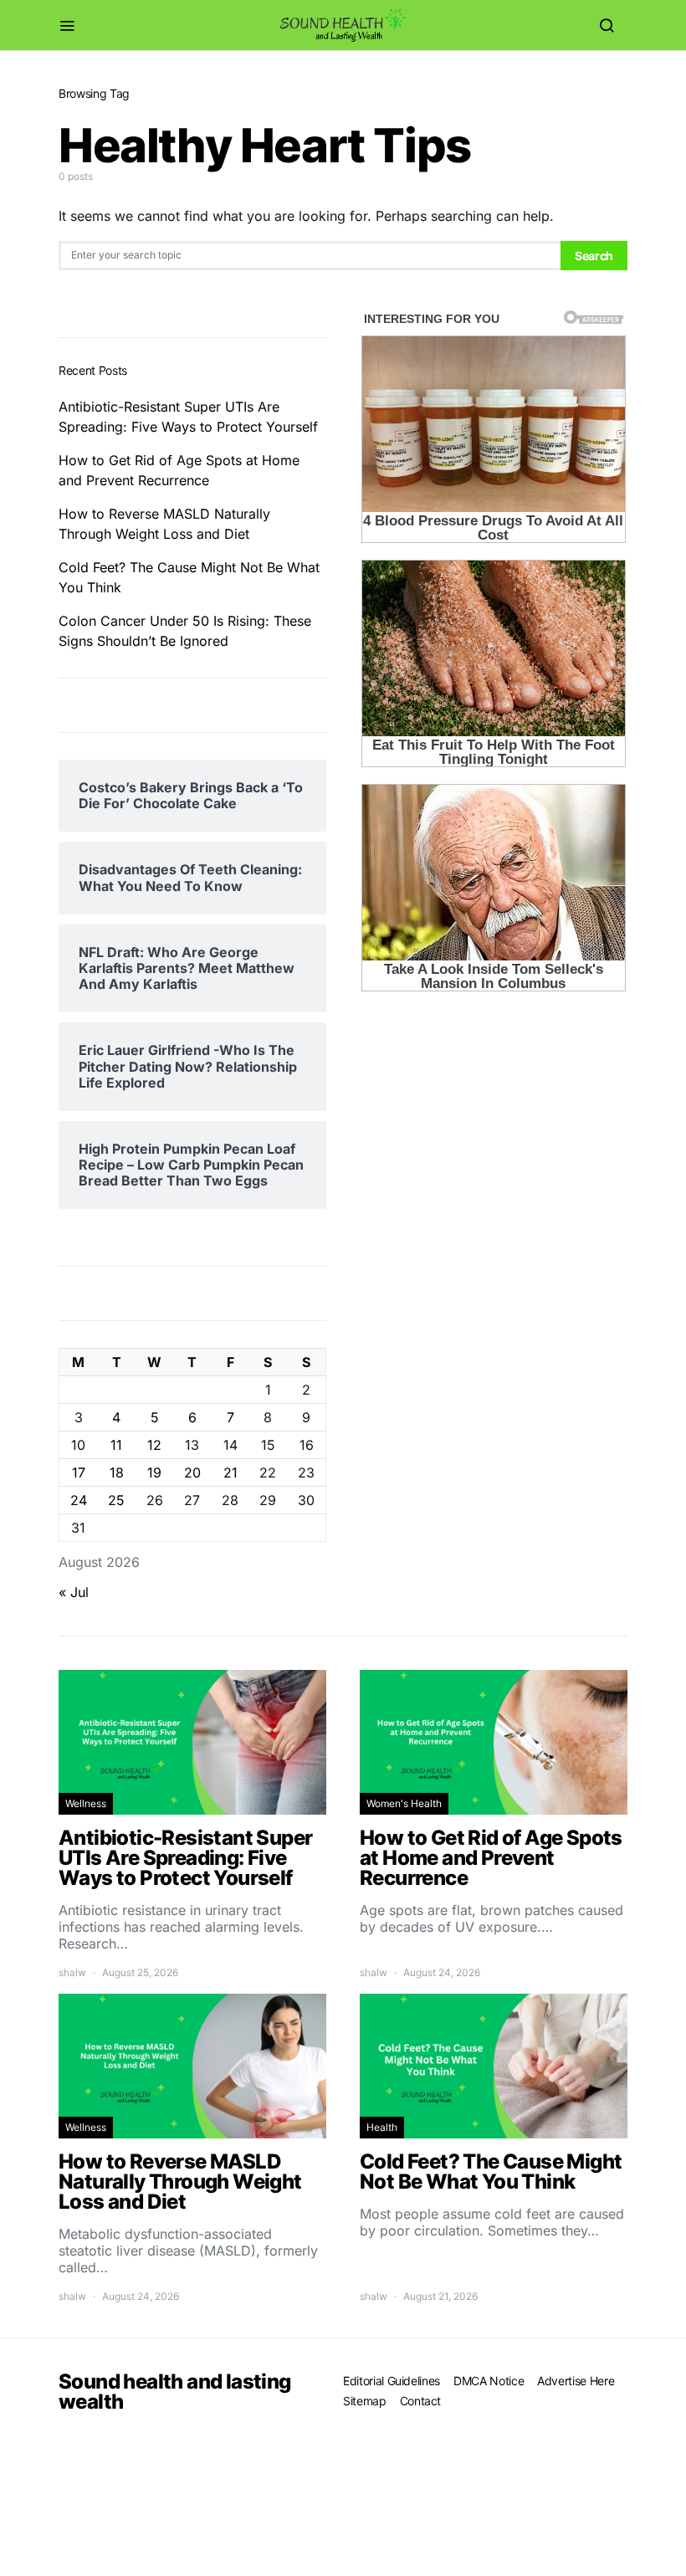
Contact (421, 2401)
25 (116, 1500)
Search (594, 256)
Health (382, 2127)
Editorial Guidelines (392, 2381)
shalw (72, 1972)
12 (154, 1445)
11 (116, 1445)
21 (230, 1472)
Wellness (86, 1803)
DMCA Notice (489, 2381)
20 (192, 1472)
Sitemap (365, 2401)
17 (79, 1472)
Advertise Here (576, 2381)
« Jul (74, 1592)
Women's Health (404, 1803)
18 (117, 1472)
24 (79, 1500)
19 (154, 1472)
